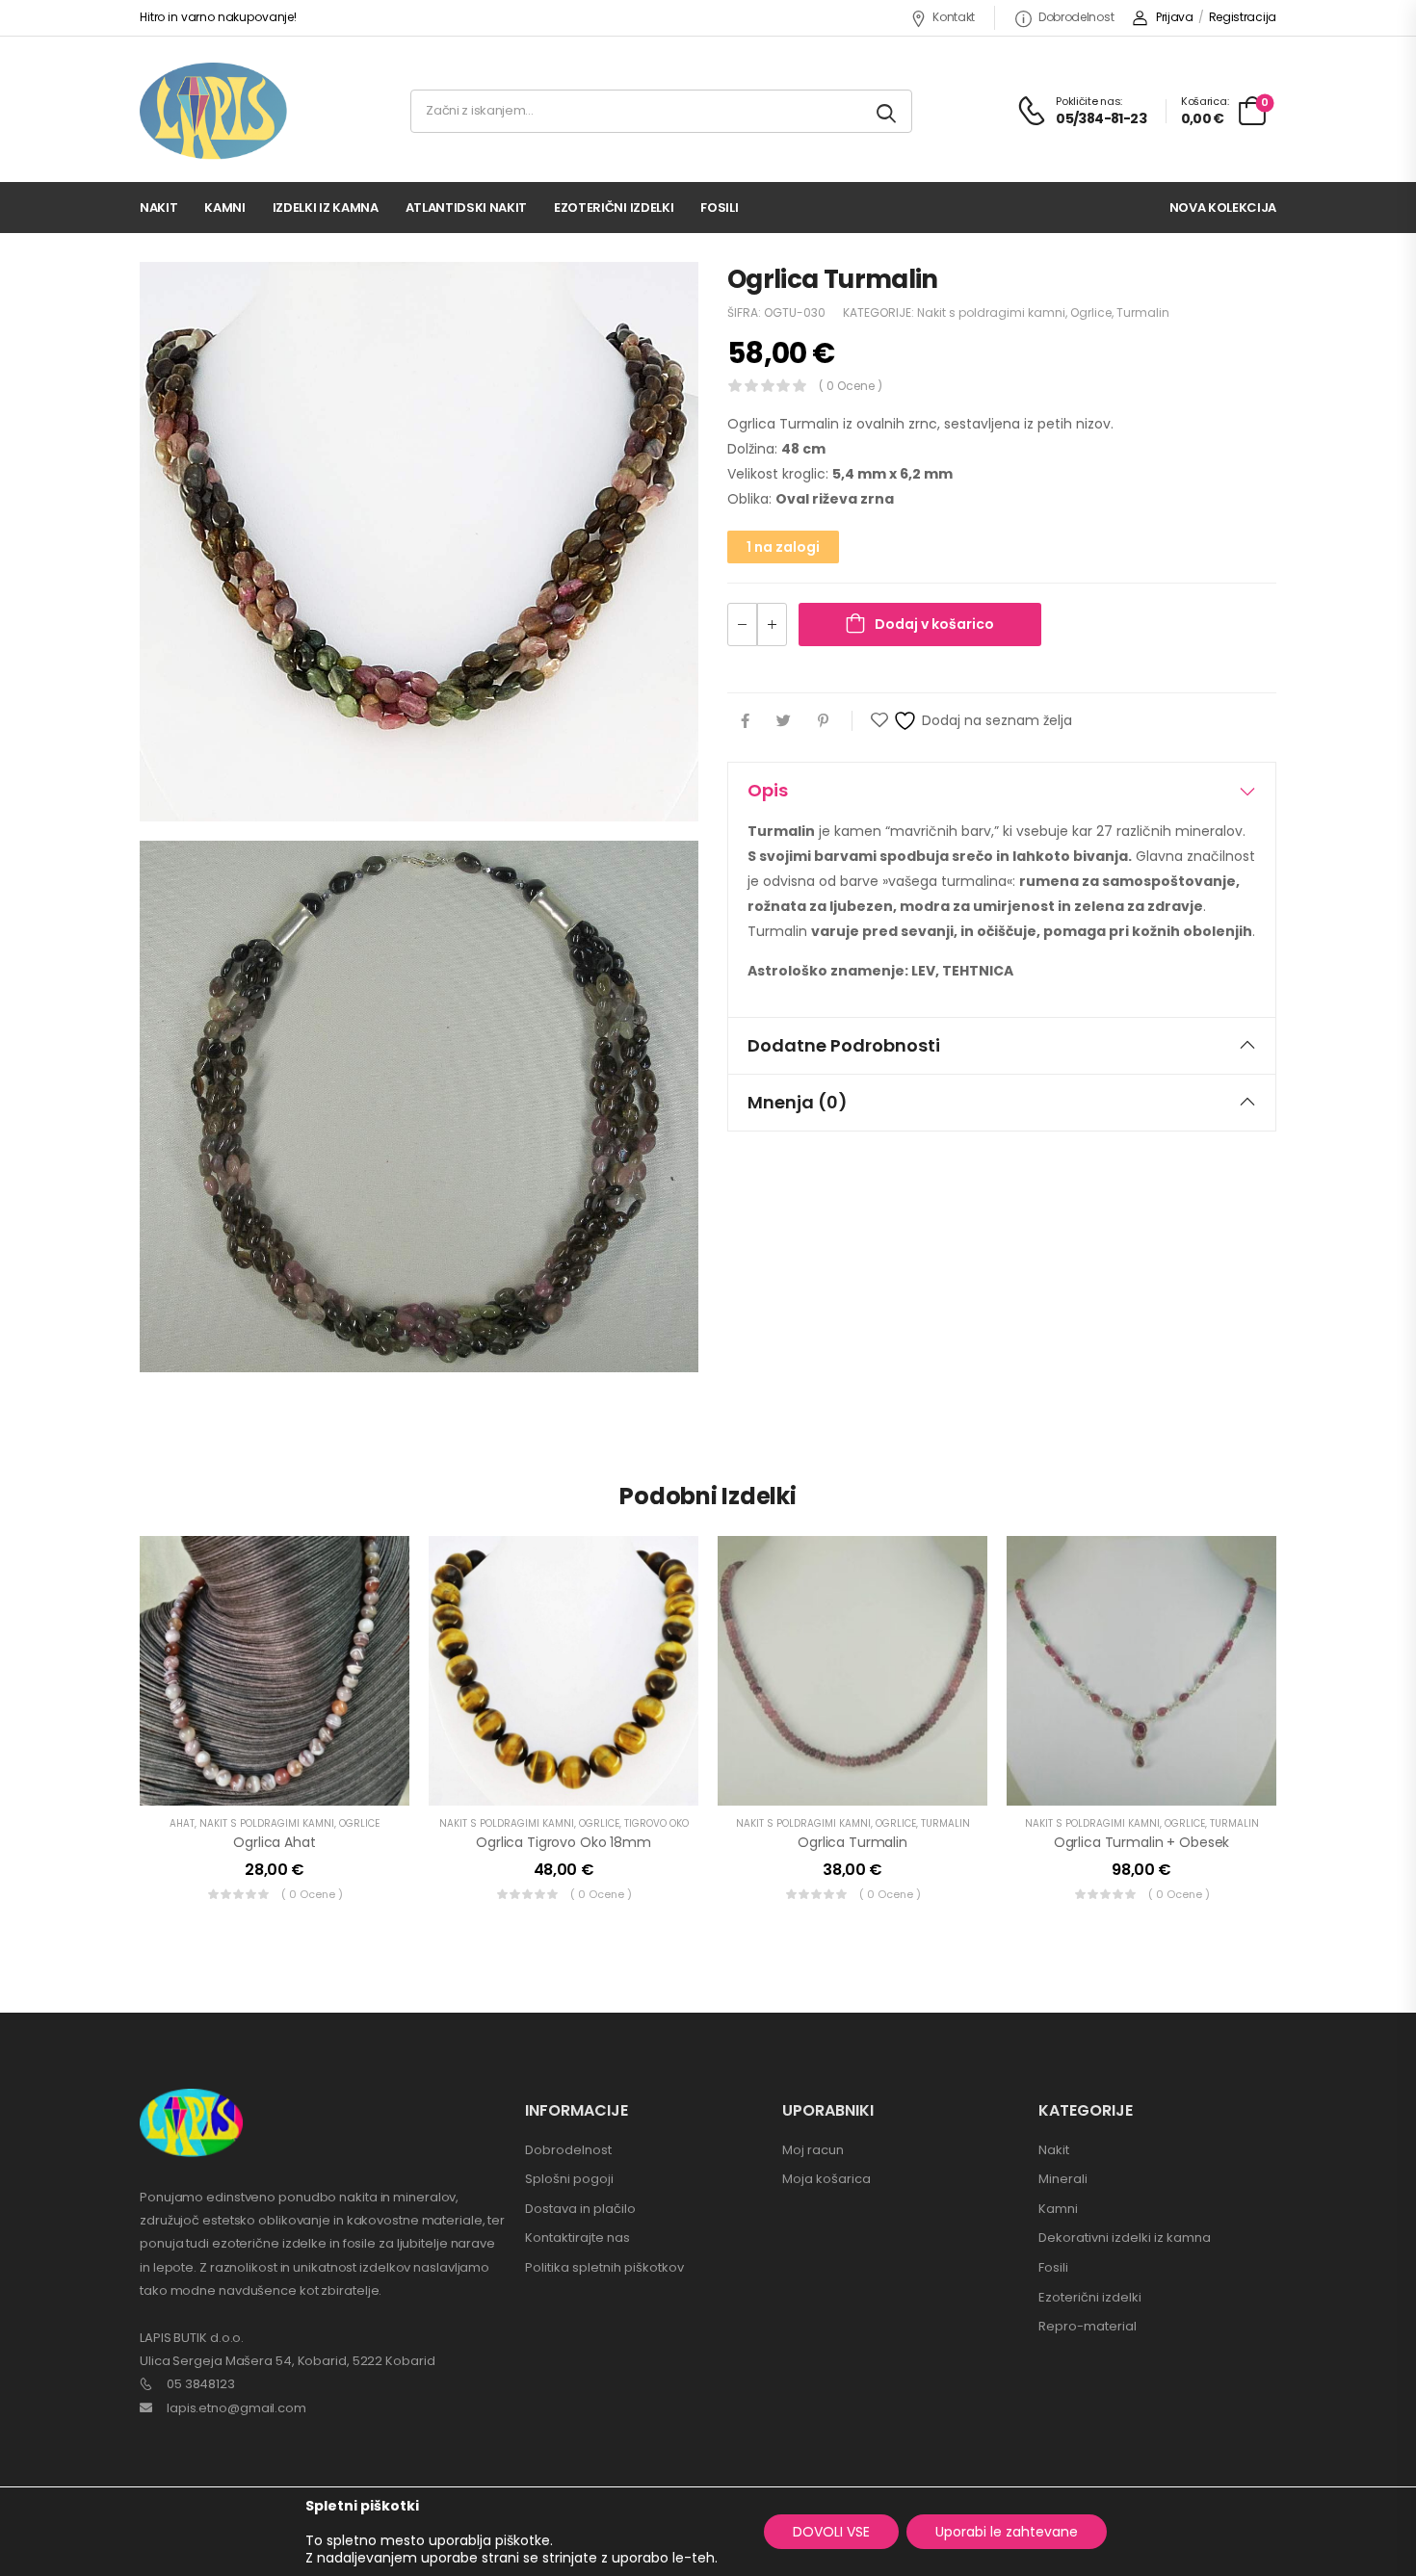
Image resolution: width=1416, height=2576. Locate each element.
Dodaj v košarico (934, 624)
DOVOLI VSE (831, 2532)
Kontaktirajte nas (577, 2238)
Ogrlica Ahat (274, 1842)
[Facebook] (745, 721)
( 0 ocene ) (851, 386)
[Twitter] (784, 721)
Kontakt (954, 17)
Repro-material (1088, 2326)
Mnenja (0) (798, 1102)
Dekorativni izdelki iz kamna (1125, 2238)
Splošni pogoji (569, 2179)
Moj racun (813, 2150)
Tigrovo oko (656, 1823)
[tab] (1002, 791)
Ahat (182, 1823)
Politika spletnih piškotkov (604, 2267)
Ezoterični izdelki (614, 208)
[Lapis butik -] (213, 111)
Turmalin (1143, 312)
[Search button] (888, 111)
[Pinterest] (823, 721)
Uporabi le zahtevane (1007, 2532)
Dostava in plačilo (580, 2209)
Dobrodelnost (1076, 17)
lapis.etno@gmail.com (236, 2408)
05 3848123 (201, 2384)
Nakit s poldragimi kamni (991, 312)
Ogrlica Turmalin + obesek (1142, 1842)
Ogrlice (1091, 312)
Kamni (224, 208)
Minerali (1063, 2179)
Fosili (719, 208)
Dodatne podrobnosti (844, 1045)
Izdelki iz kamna (326, 208)
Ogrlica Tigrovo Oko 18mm (564, 1842)
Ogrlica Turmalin (852, 1842)
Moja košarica (826, 2179)
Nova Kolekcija (1223, 208)
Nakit (158, 208)
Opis (768, 790)
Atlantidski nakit (466, 208)
